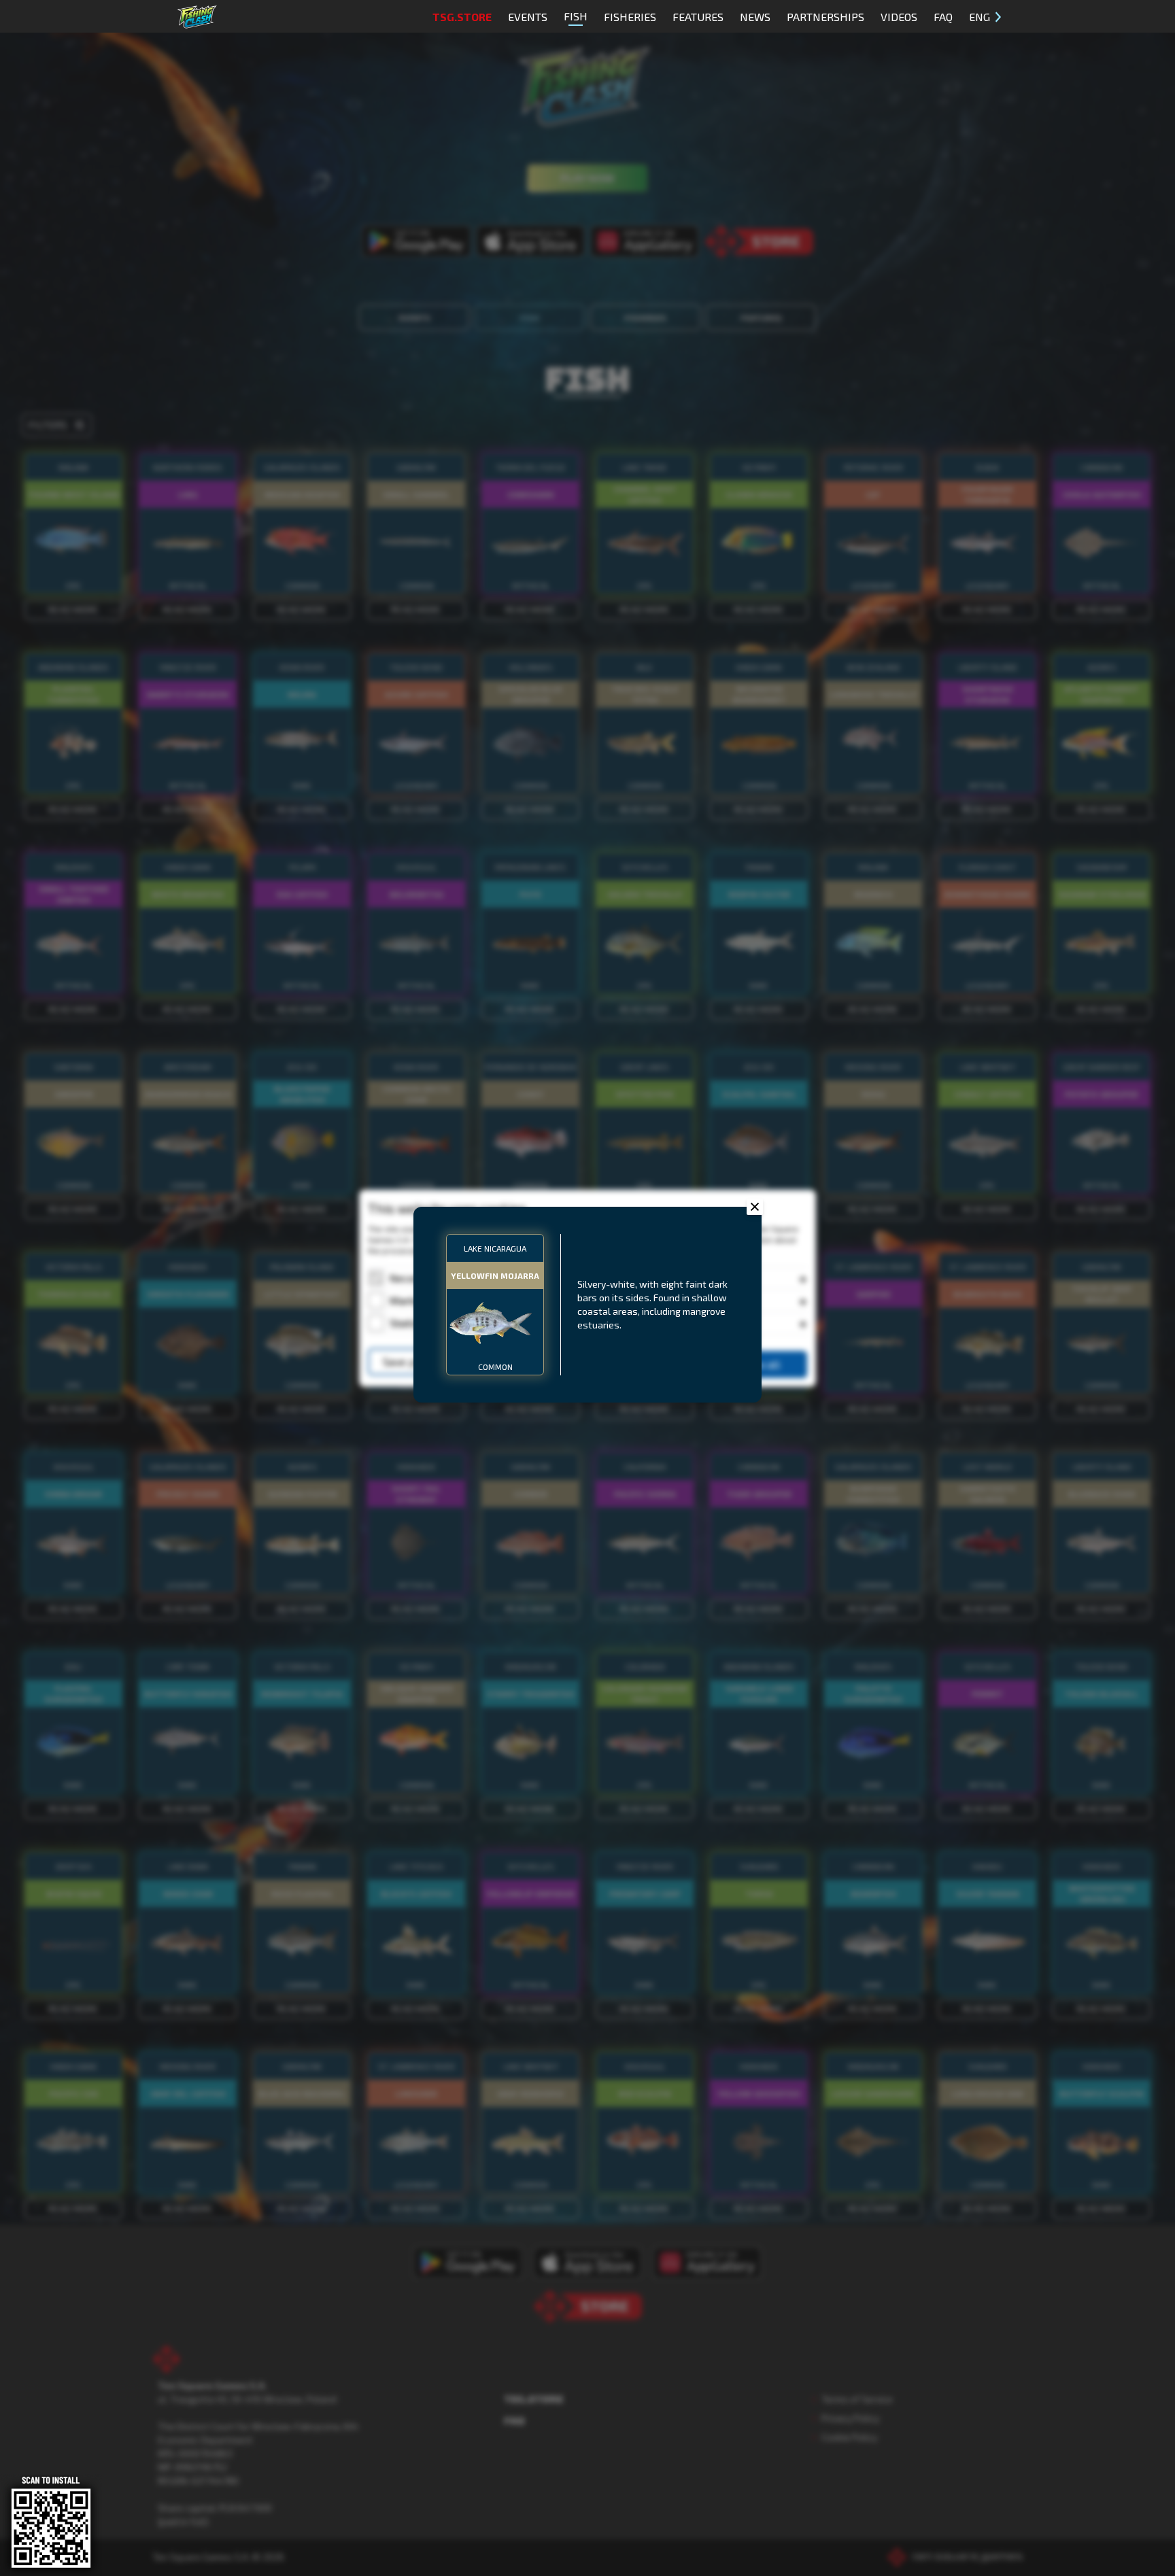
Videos (899, 17)
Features (698, 17)
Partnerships (825, 17)
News (755, 17)
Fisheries (630, 17)
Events (528, 17)
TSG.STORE (462, 17)
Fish (576, 16)
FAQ (943, 17)
